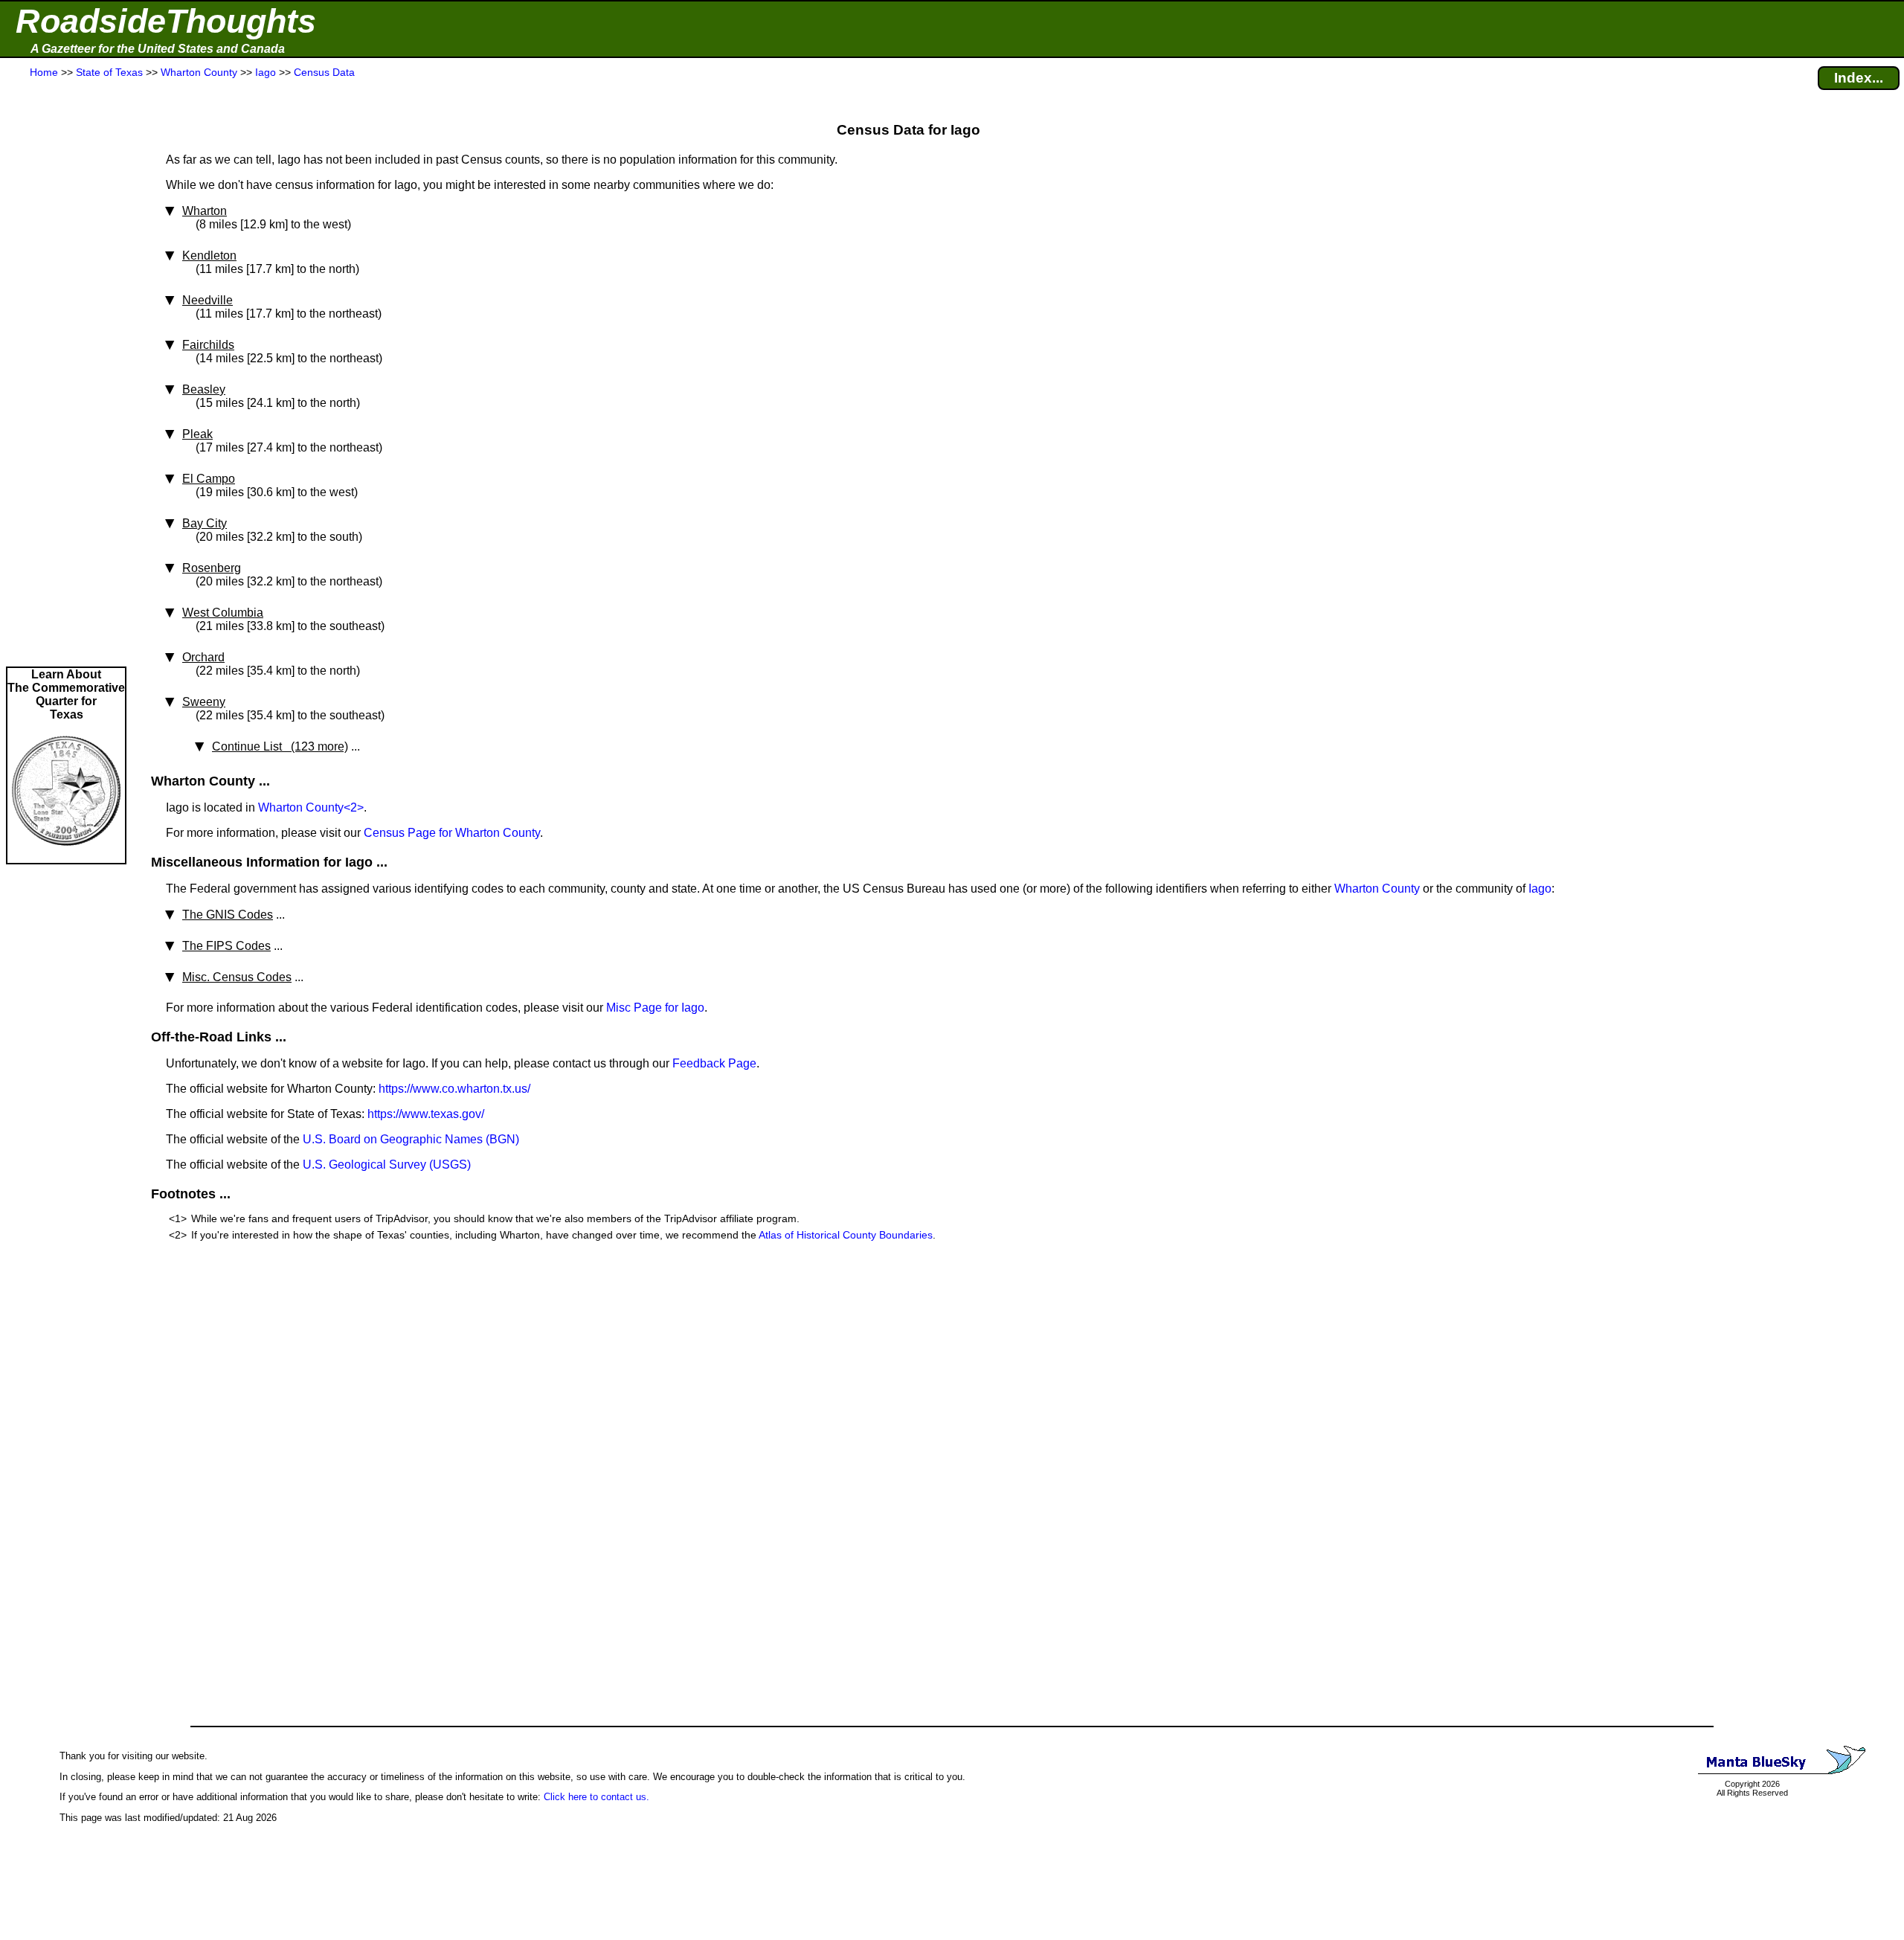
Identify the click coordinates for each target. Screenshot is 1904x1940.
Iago (1540, 889)
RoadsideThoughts (166, 21)
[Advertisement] (66, 373)
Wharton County (301, 807)
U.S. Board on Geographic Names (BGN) (411, 1139)
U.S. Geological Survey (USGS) (387, 1165)
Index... (1859, 78)
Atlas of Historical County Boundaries (846, 1235)
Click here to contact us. (596, 1797)
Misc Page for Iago (655, 1008)
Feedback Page (714, 1063)
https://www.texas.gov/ (426, 1114)
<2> (354, 807)
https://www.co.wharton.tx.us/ (454, 1089)
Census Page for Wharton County (452, 833)
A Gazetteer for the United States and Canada (158, 49)
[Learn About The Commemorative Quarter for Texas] (66, 856)
